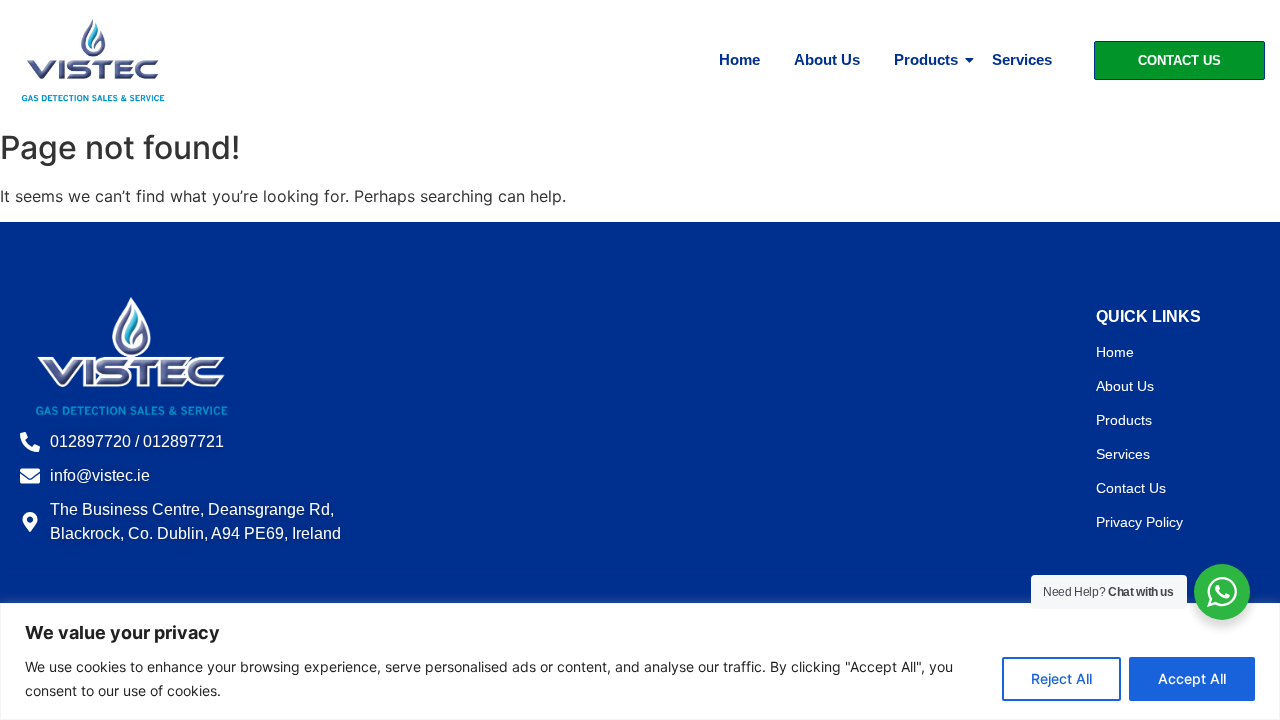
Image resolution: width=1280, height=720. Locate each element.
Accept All (1192, 678)
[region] (640, 661)
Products (926, 59)
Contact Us (1131, 488)
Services (1022, 59)
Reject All (1061, 678)
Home (739, 59)
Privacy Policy (1139, 522)
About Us (827, 59)
